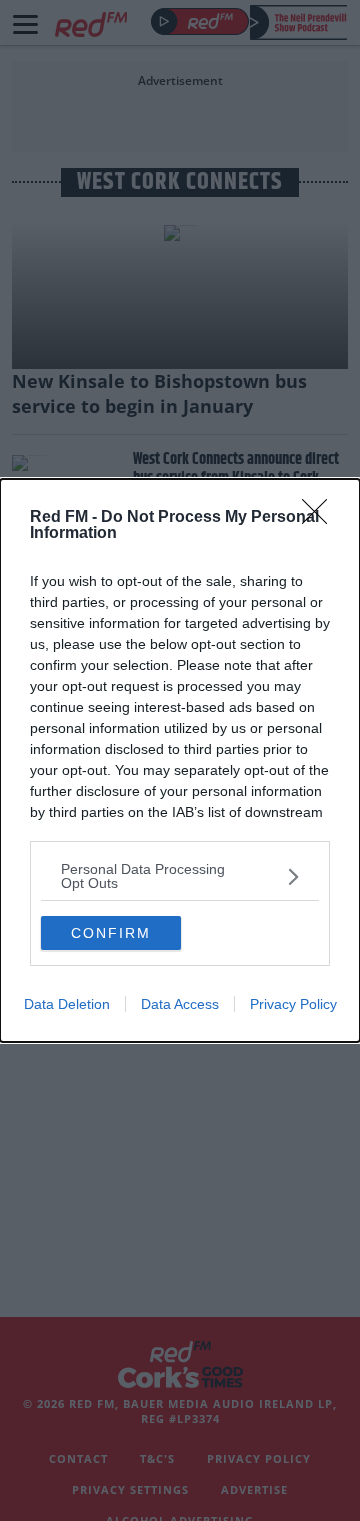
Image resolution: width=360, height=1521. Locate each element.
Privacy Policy (293, 1004)
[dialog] (180, 760)
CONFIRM (111, 933)
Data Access (180, 1004)
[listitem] (180, 876)
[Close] (321, 518)
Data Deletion (67, 1004)
